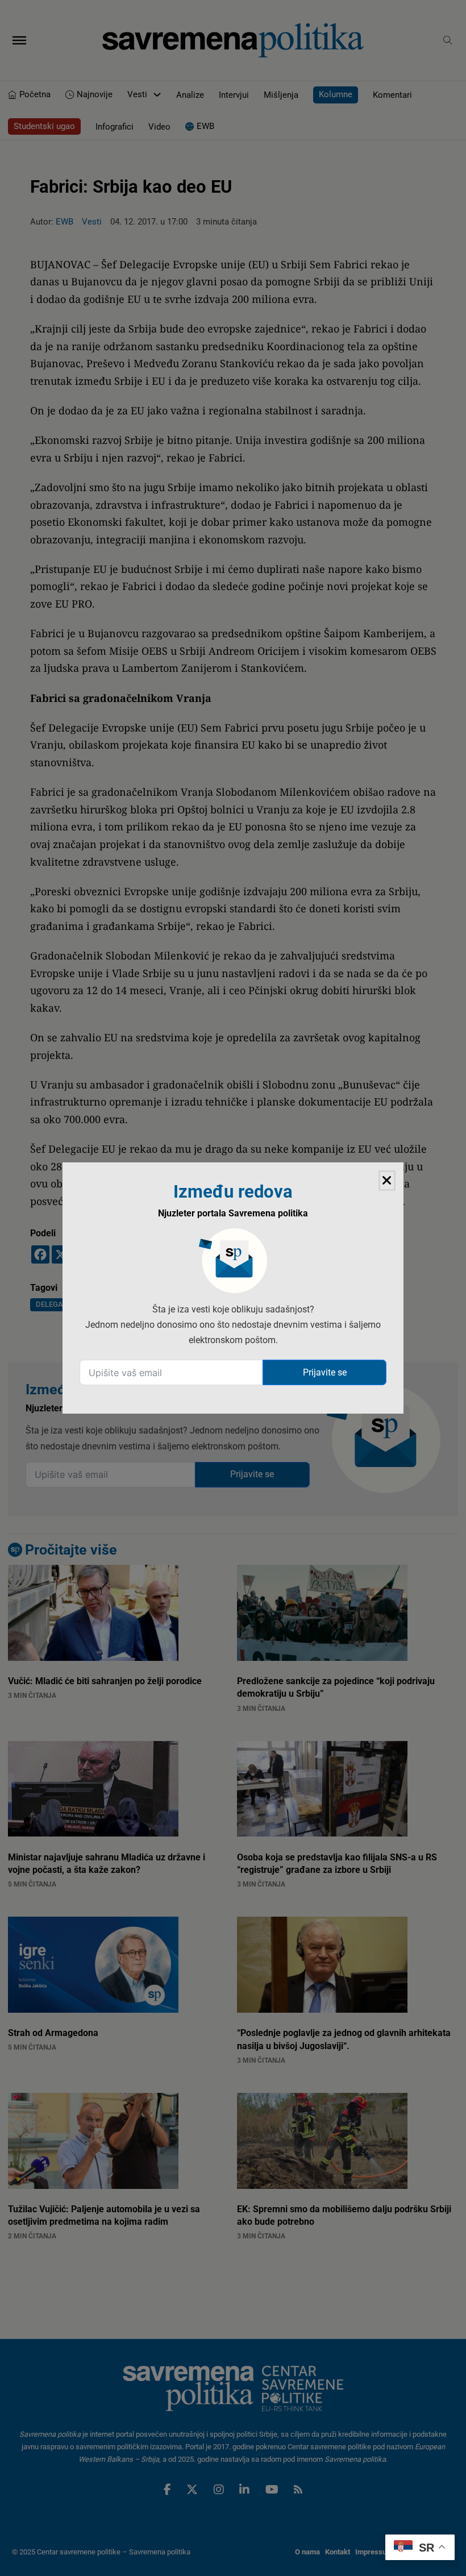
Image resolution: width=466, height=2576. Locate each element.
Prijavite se (325, 1372)
